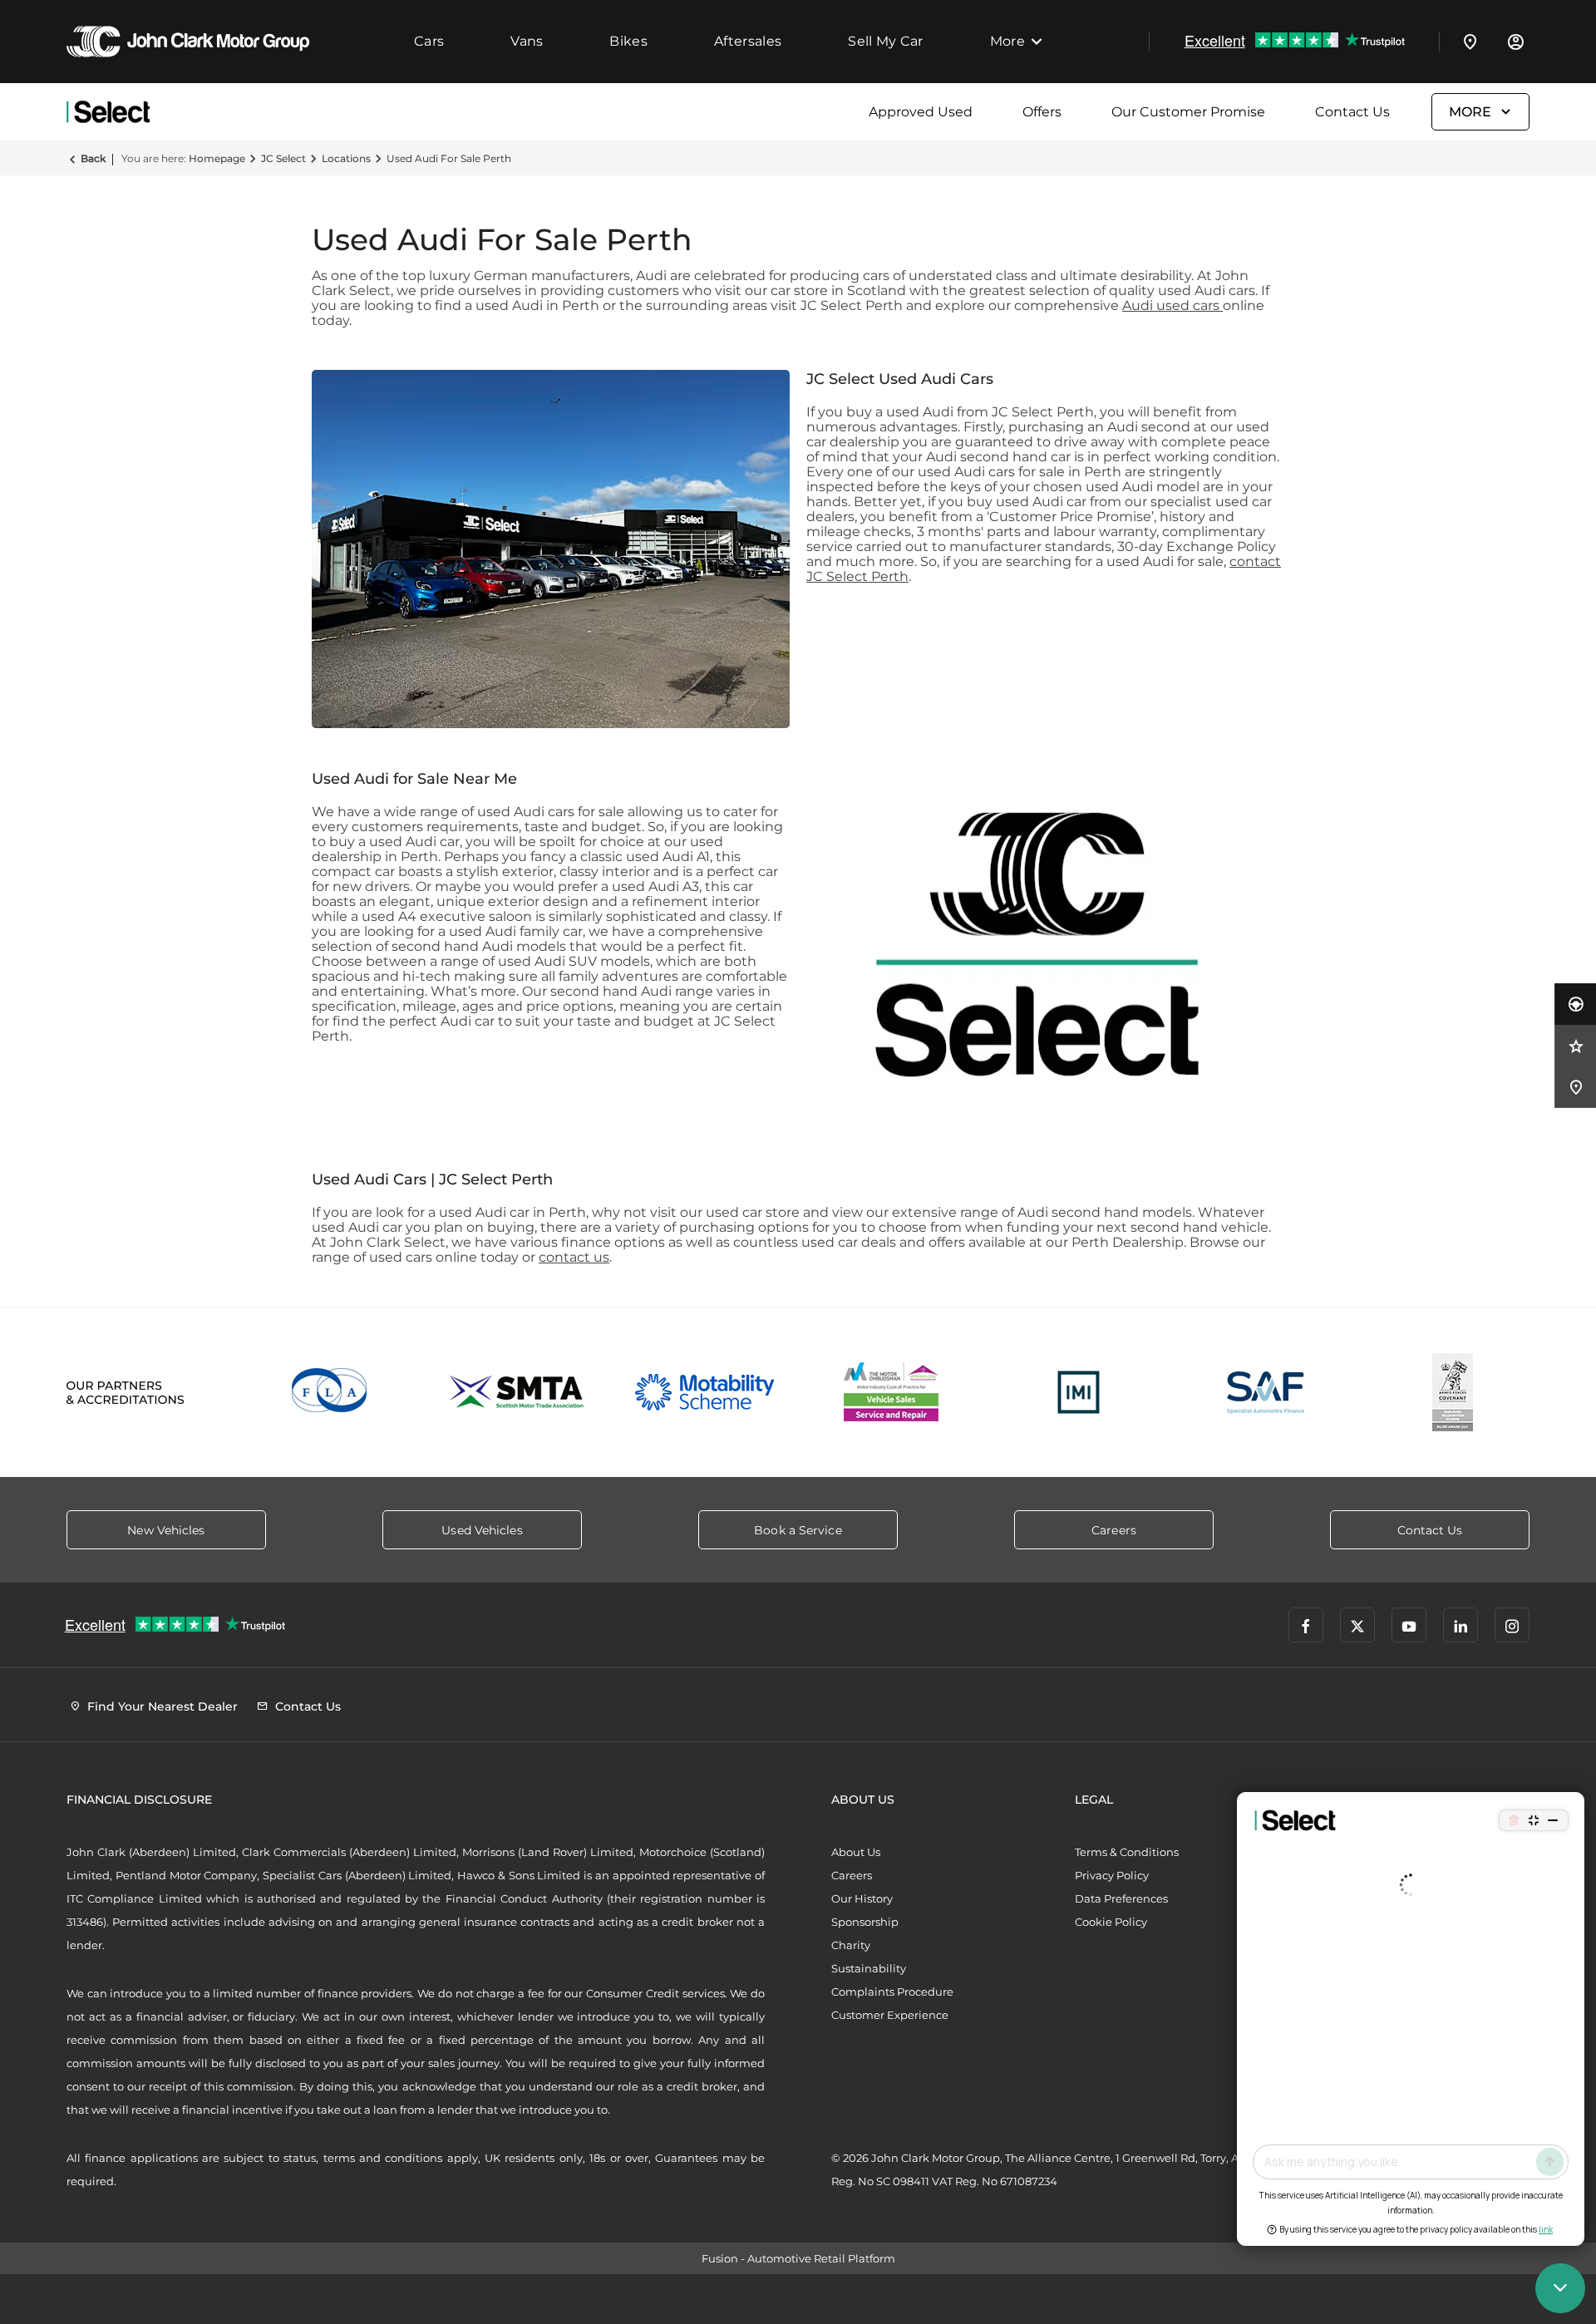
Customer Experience (890, 2015)
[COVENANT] (1453, 1392)
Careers (852, 1875)
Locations (346, 158)
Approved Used (921, 112)
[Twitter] (1357, 1625)
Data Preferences (1121, 1898)
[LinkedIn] (1461, 1625)
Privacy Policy (1112, 1875)
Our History (862, 1898)
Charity (851, 1945)
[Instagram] (1512, 1625)
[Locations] (1470, 42)
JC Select (283, 158)
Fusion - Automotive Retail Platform (798, 2258)
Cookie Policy (1111, 1922)
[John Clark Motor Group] (188, 42)
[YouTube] (1409, 1625)
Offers (1042, 112)
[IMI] (1079, 1392)
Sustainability (869, 1968)
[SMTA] (517, 1392)
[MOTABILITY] (704, 1392)
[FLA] (330, 1392)
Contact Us (1352, 112)
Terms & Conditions (1127, 1852)
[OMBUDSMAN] (892, 1392)
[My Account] (1515, 42)
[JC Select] (108, 112)
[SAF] (1266, 1392)
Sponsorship (865, 1922)
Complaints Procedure (892, 1992)
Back (93, 158)
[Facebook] (1306, 1625)
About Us (856, 1852)
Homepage (217, 158)
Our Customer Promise (1188, 112)
